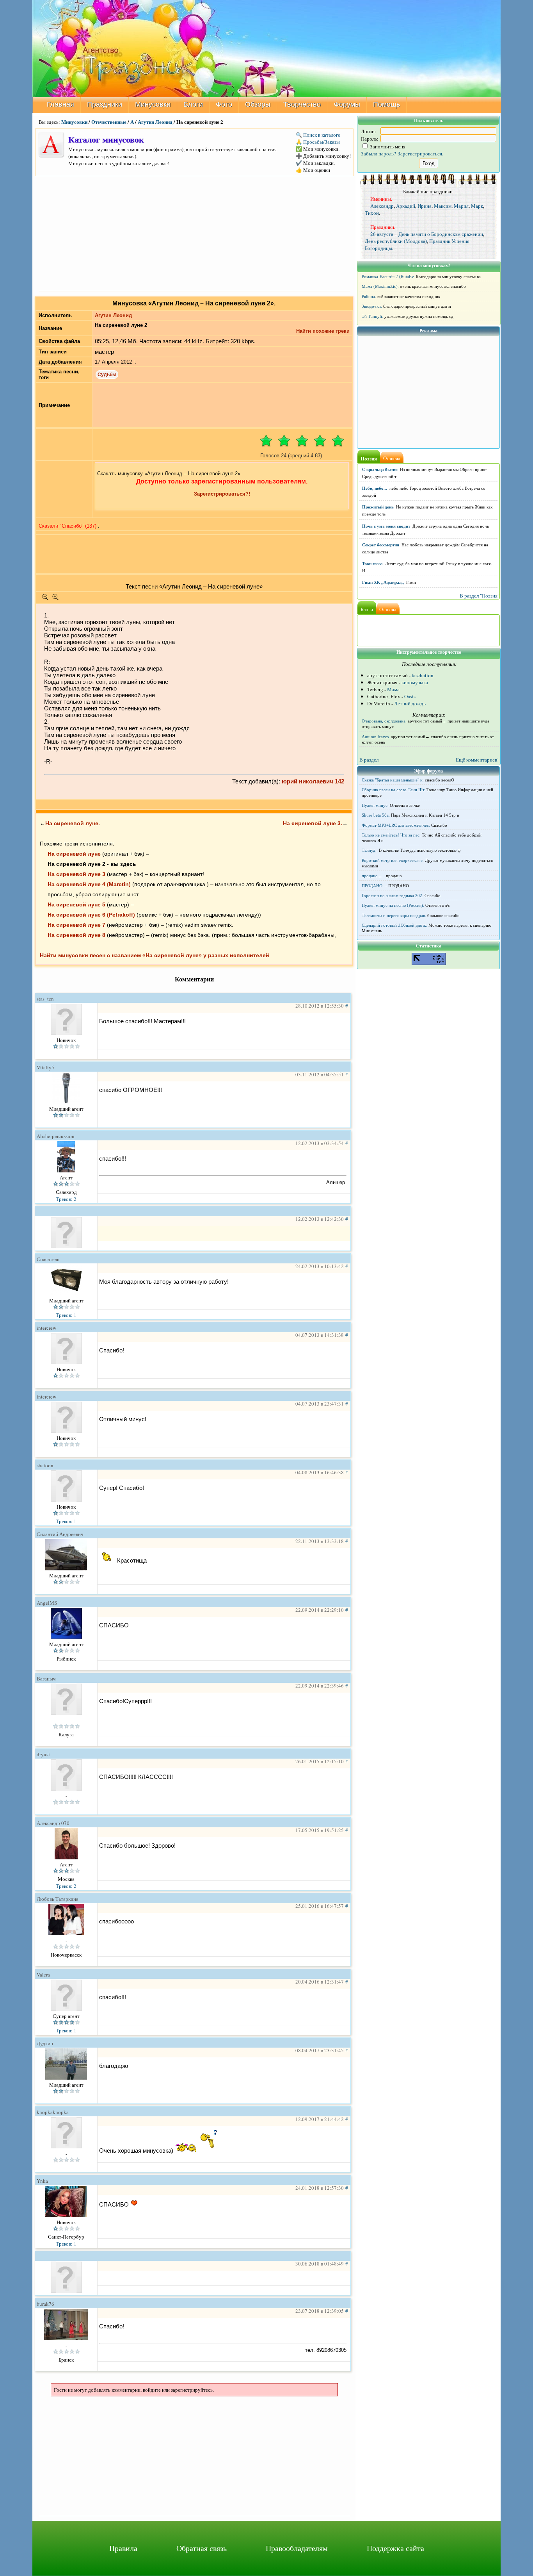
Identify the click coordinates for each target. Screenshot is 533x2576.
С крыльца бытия (380, 469)
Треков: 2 (66, 1199)
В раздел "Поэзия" (480, 596)
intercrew (46, 1328)
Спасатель (48, 1259)
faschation (423, 675)
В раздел (369, 760)
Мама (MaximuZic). (380, 286)
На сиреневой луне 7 (76, 925)
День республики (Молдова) (396, 241)
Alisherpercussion (56, 1136)
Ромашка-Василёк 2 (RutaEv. (388, 277)
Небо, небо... (375, 488)
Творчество (302, 104)
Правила (123, 2548)
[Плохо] (284, 441)
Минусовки (153, 104)
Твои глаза (372, 564)
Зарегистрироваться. (420, 153)
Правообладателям (297, 2548)
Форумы (347, 104)
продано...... (373, 876)
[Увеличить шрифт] (55, 599)
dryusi (43, 1754)
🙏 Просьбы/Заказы (318, 142)
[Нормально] (302, 441)
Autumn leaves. (376, 737)
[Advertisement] (194, 233)
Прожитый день (378, 507)
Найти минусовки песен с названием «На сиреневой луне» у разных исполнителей (155, 955)
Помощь (386, 104)
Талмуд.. (370, 850)
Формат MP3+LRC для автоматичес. (396, 825)
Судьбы (107, 375)
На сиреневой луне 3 (76, 874)
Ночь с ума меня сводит (386, 526)
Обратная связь (202, 2548)
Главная (60, 104)
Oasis (410, 696)
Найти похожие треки (323, 331)
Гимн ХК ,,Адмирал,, (383, 582)
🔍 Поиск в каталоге (318, 135)
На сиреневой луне (74, 854)
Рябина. (369, 296)
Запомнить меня (387, 146)
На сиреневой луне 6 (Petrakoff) (91, 915)
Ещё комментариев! (477, 760)
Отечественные (109, 122)
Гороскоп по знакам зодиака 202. (393, 896)
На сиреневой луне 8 (76, 935)
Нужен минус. (375, 805)
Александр (382, 206)
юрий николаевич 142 (313, 781)
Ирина (425, 206)
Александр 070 (53, 1823)
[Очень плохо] (266, 441)
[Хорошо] (320, 441)
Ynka (42, 2181)
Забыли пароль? (378, 153)
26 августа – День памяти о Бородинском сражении (427, 234)
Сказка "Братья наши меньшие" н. (393, 780)
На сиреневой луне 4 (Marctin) (89, 884)
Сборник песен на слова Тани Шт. (394, 790)
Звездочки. (372, 306)
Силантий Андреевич (60, 1534)
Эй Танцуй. (372, 316)
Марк (477, 206)
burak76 (45, 2304)
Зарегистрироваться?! (222, 494)
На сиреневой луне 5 (76, 904)
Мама (393, 689)
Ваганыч (46, 1679)
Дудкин (45, 2043)
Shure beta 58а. (376, 815)
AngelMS (47, 1603)
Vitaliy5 (45, 1067)
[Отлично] (338, 441)
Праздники (105, 104)
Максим (443, 206)
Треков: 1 (66, 1315)
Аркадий (406, 206)
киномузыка (415, 682)
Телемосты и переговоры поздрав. (394, 915)
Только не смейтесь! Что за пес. (391, 835)
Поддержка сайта (395, 2548)
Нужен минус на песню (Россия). (393, 905)
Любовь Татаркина (58, 1899)
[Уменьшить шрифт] (45, 599)
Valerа (43, 1975)
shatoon (45, 1465)
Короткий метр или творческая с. (393, 860)
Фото (224, 104)
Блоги (193, 104)
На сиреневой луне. (73, 823)
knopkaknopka (53, 2112)
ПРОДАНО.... (374, 886)
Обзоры (258, 104)
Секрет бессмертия (381, 545)
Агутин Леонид (155, 122)
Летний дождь (410, 703)
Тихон (372, 213)
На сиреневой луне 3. (313, 823)
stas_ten (45, 999)
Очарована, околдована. (384, 721)
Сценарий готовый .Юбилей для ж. (394, 925)
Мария (461, 206)
